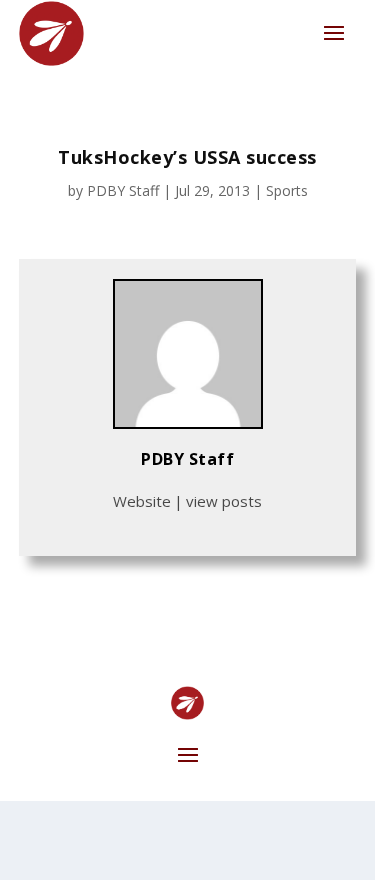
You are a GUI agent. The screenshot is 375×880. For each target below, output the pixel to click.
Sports (287, 190)
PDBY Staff (123, 190)
